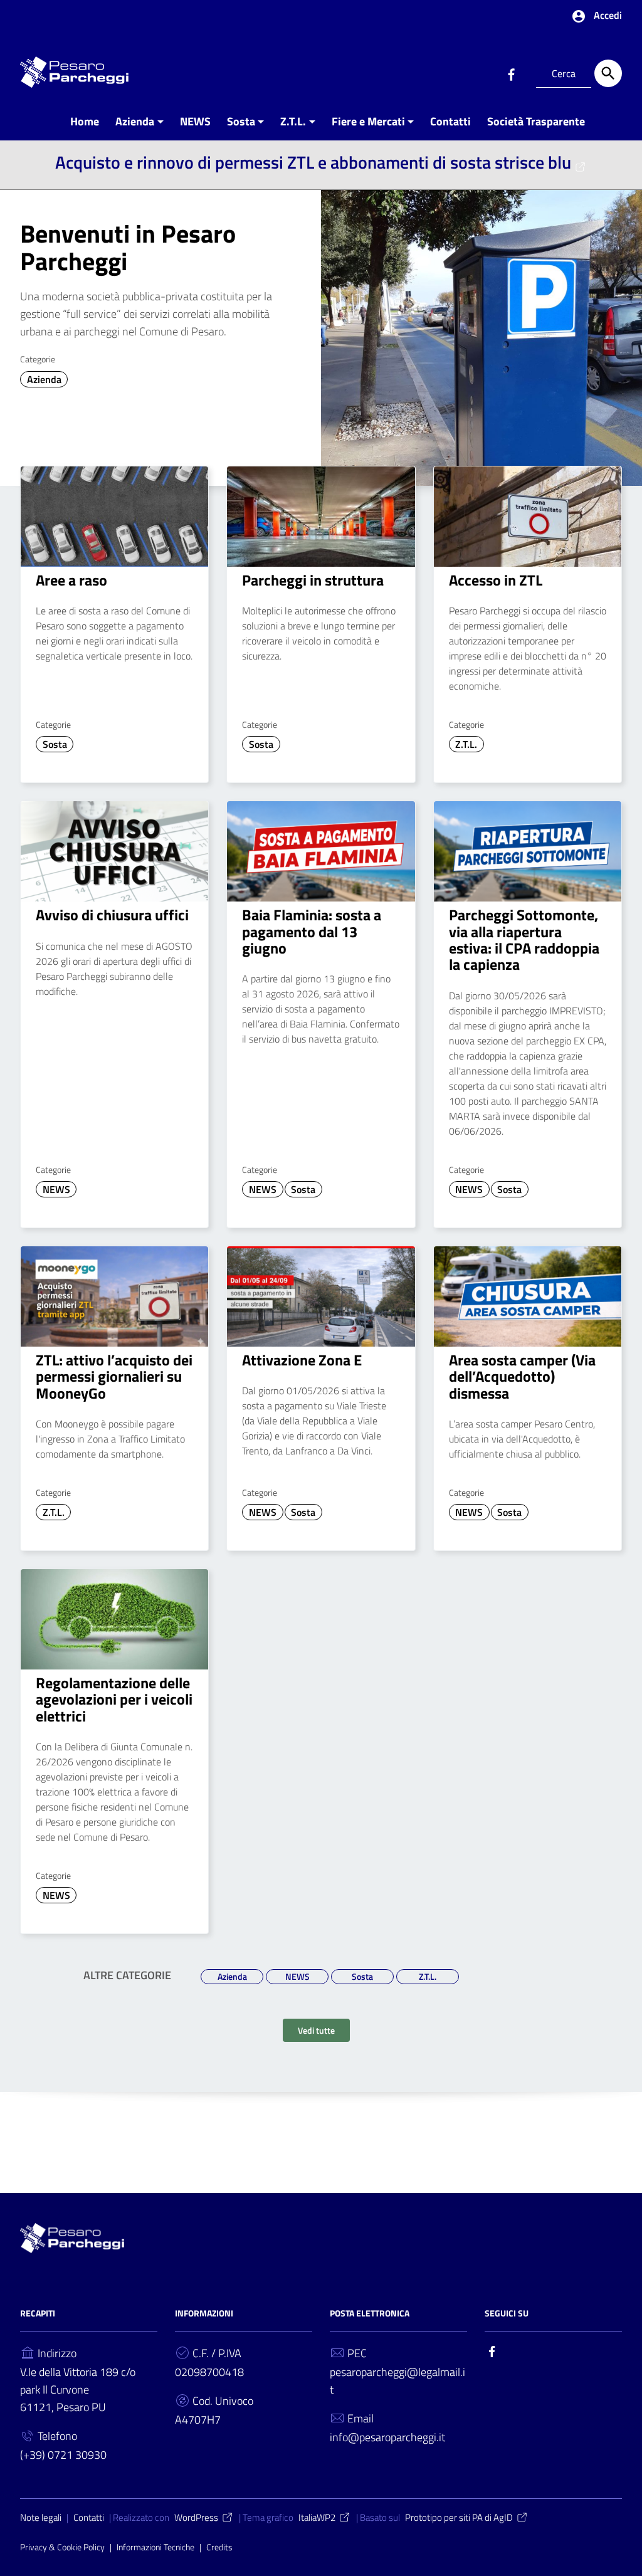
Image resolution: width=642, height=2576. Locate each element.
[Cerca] (608, 73)
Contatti (450, 121)
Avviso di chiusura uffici (112, 915)
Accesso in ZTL (496, 580)
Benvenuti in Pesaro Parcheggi (128, 247)
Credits (219, 2547)
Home (85, 121)
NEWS (195, 121)
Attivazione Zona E (302, 1360)
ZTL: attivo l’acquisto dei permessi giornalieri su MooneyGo (114, 1376)
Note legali (41, 2517)
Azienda (135, 121)
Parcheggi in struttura (313, 580)
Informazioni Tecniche (155, 2547)
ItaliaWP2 (317, 2517)
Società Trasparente (536, 121)
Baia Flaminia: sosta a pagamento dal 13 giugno (312, 931)
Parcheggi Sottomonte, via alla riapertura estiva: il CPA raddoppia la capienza (524, 939)
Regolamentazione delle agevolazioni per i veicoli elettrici (114, 1699)
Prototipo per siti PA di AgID (459, 2517)
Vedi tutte (316, 2030)
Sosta (241, 121)
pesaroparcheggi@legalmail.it (397, 2381)
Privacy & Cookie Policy (62, 2547)
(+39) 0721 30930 (63, 2455)
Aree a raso (71, 580)
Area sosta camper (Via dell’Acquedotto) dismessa (522, 1376)
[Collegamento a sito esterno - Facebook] (511, 73)
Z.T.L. (293, 121)
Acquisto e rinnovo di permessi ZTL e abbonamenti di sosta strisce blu (313, 162)
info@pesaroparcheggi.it (387, 2437)
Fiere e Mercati (368, 121)
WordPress (196, 2517)
